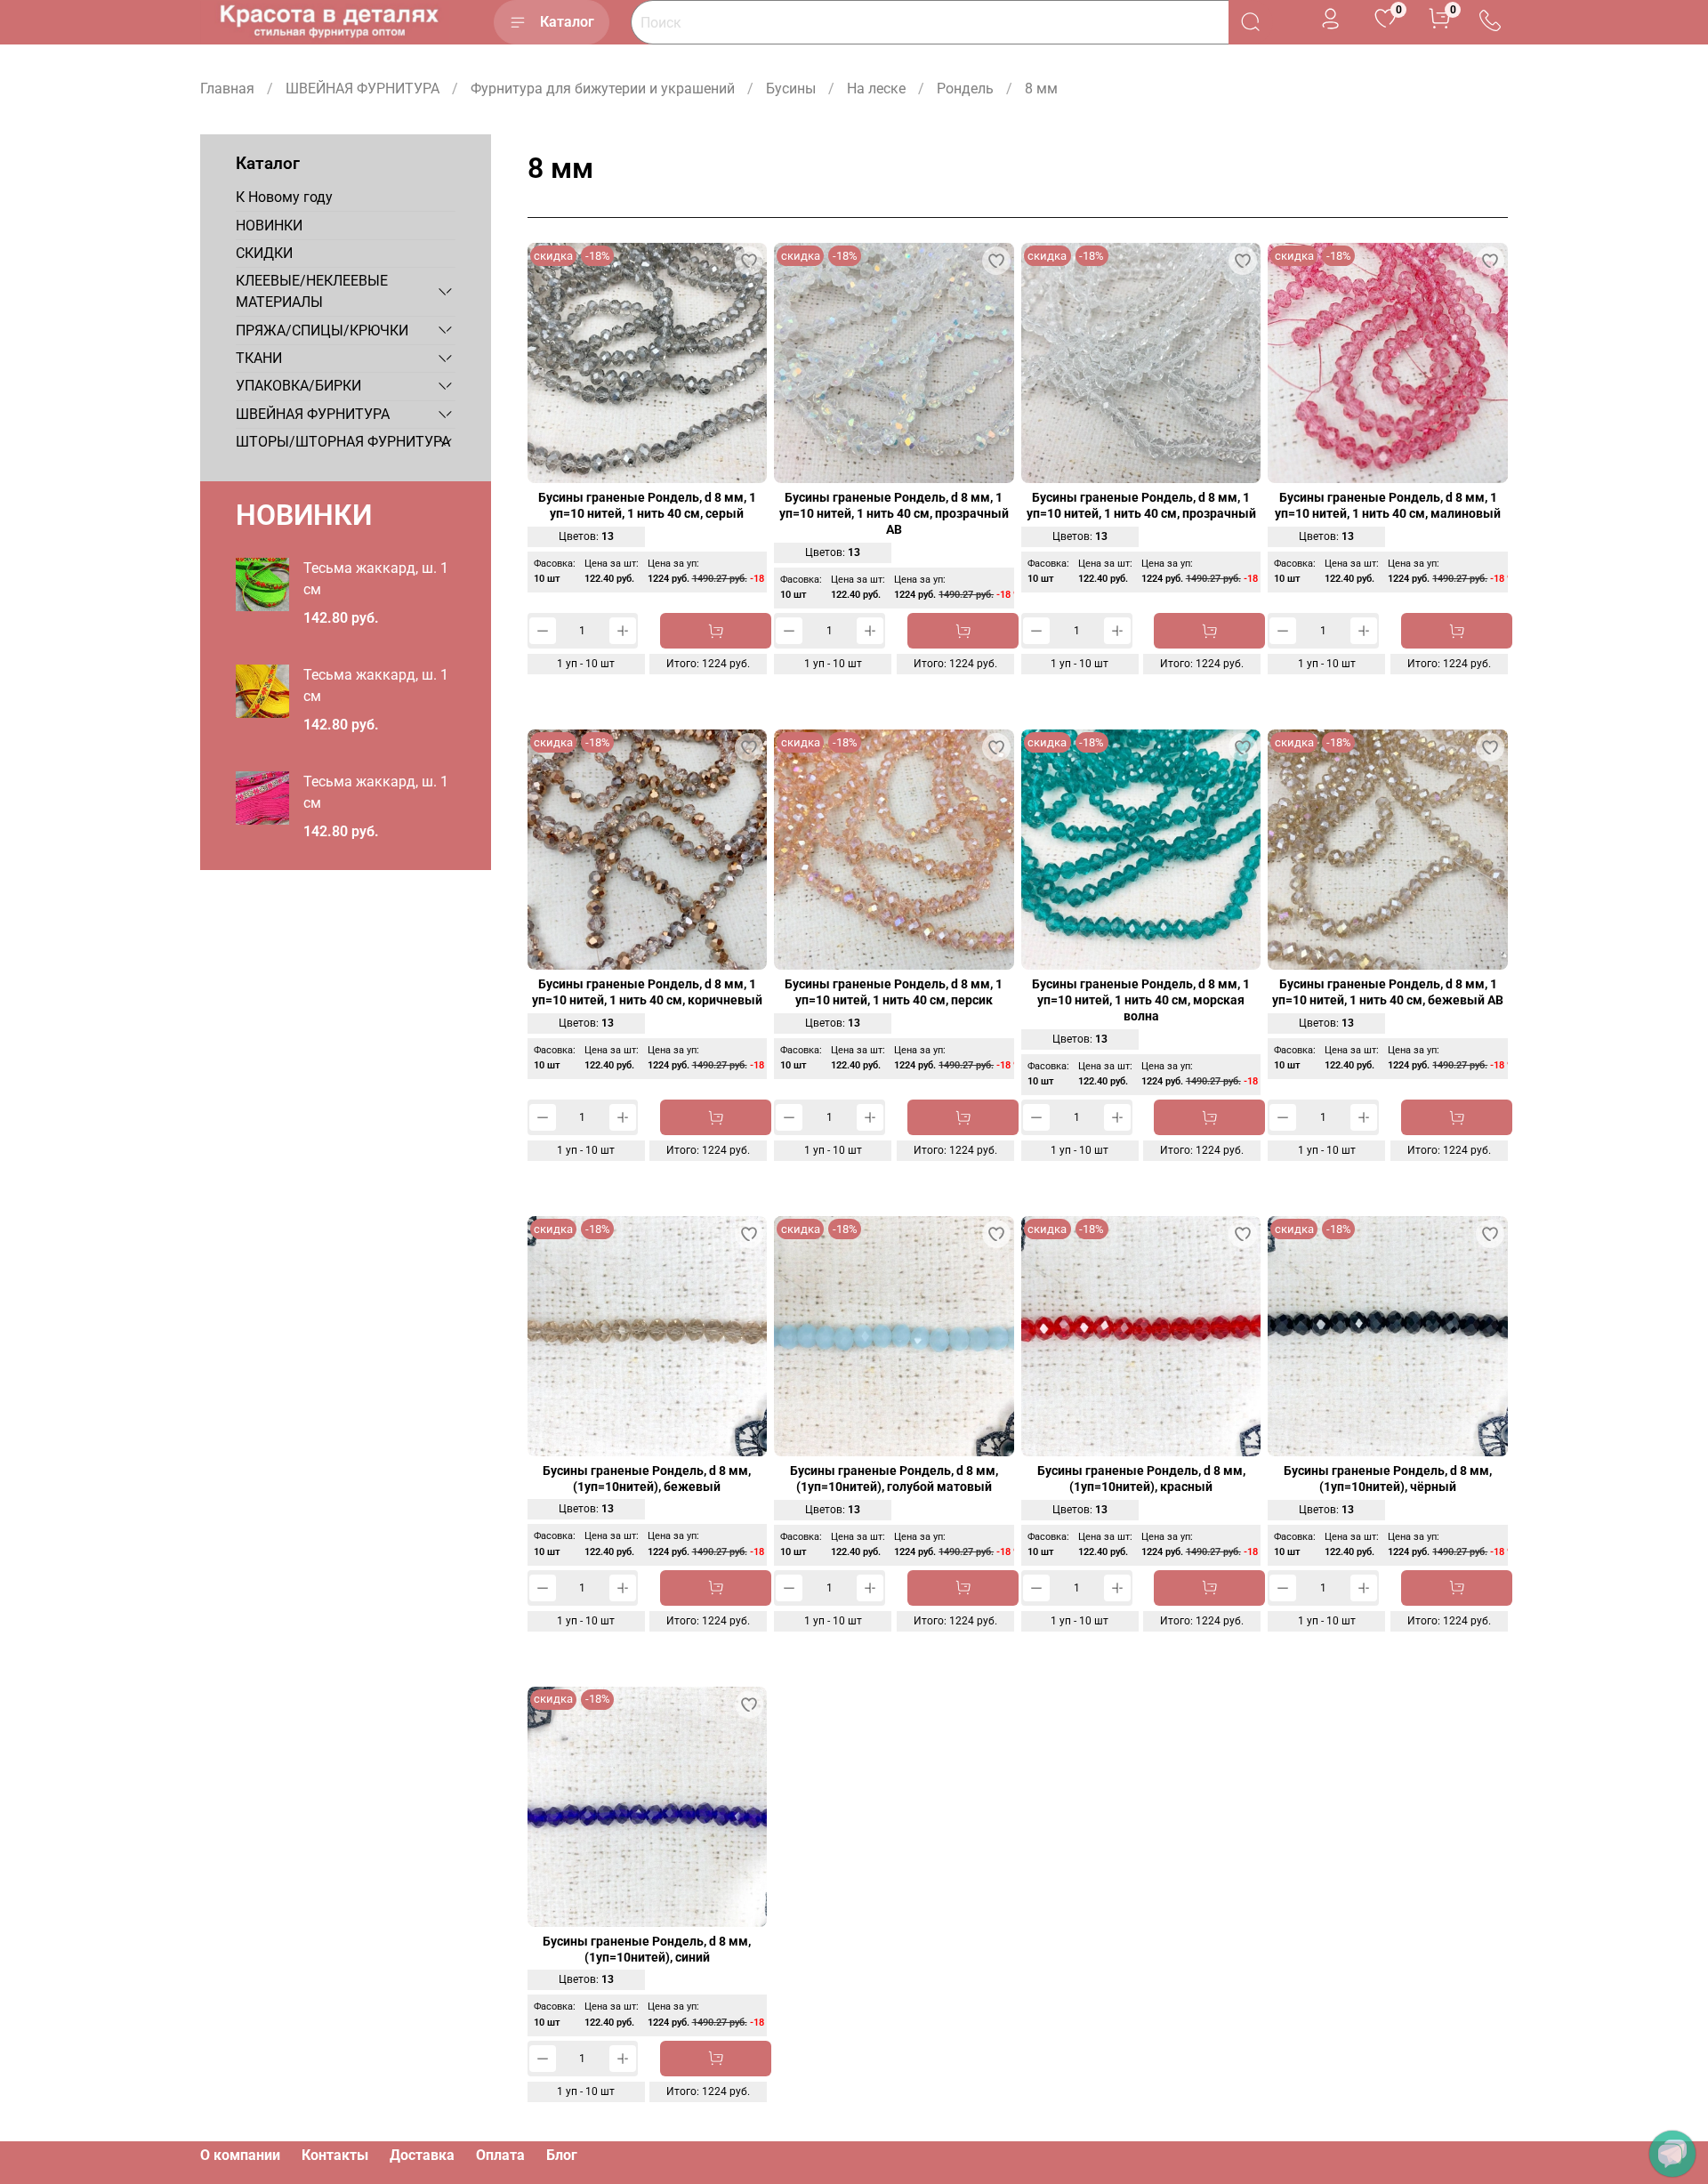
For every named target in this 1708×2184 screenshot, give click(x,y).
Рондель (965, 89)
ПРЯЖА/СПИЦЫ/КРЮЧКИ (322, 330)
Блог (562, 2155)
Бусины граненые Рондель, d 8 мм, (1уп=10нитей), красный (1141, 1479)
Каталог (567, 22)
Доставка (422, 2155)
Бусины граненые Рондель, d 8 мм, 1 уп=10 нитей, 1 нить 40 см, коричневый (647, 992)
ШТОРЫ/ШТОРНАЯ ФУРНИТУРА (343, 442)
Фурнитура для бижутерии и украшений (603, 89)
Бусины (791, 89)
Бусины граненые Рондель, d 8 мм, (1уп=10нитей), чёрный (1388, 1479)
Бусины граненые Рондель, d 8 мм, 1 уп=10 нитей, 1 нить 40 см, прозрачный (1141, 506)
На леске (876, 89)
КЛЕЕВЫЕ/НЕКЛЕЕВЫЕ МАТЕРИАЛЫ (312, 291)
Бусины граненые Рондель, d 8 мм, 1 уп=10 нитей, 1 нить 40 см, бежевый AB (1388, 992)
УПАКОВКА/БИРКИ (298, 386)
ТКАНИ (259, 358)
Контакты (335, 2155)
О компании (240, 2155)
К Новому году (284, 197)
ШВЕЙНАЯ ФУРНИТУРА (363, 89)
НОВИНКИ (269, 225)
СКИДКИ (264, 253)
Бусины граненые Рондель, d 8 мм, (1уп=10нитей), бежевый (647, 1479)
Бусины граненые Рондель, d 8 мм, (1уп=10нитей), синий (647, 1950)
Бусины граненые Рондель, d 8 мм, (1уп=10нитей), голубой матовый (894, 1479)
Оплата (500, 2155)
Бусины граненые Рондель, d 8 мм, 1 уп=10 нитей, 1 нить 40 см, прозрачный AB (894, 514)
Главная (227, 89)
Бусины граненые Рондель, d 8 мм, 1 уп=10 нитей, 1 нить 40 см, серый (647, 506)
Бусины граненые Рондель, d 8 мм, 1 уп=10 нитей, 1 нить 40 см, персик (894, 992)
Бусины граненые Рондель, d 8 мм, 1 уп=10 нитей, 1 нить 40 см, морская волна (1141, 1000)
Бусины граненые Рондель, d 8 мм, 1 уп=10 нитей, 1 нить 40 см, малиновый (1388, 506)
